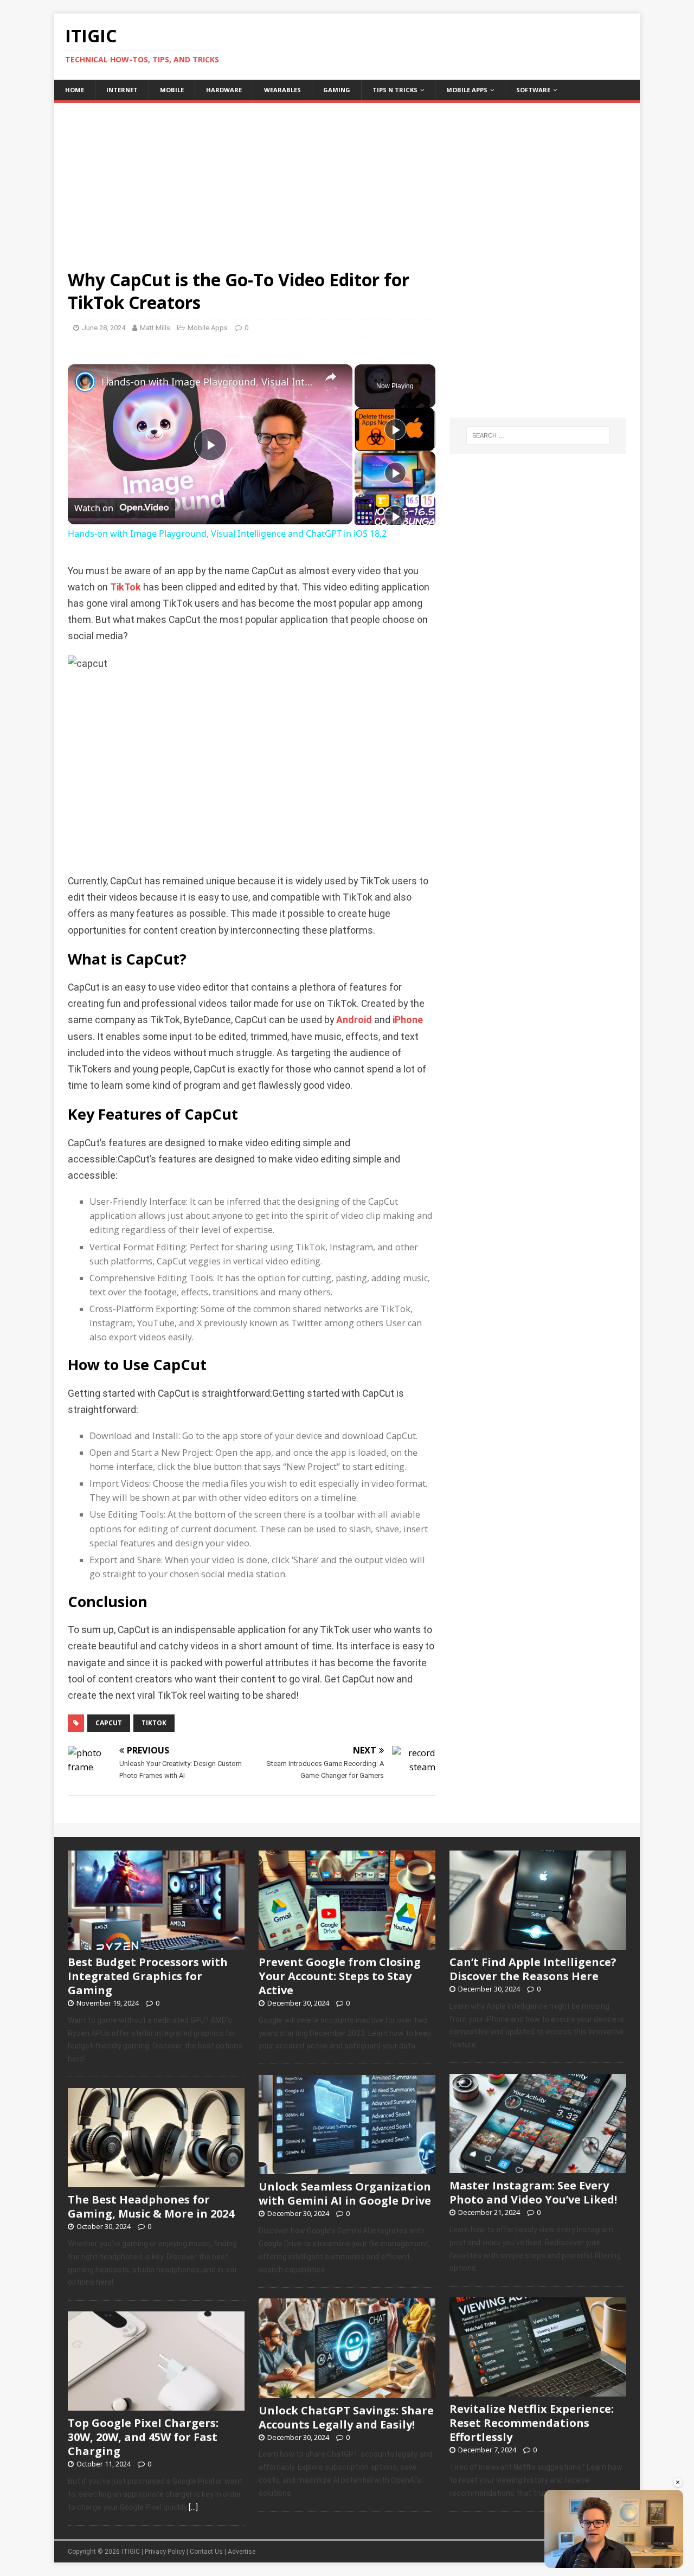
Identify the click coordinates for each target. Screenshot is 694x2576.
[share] (331, 377)
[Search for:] (538, 435)
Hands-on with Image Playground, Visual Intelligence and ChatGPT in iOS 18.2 (208, 382)
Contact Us (206, 2552)
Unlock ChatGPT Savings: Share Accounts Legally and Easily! (346, 2417)
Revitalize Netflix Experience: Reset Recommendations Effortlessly (532, 2423)
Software (533, 90)
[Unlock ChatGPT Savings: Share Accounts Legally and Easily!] (347, 2392)
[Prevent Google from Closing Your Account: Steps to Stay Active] (347, 1944)
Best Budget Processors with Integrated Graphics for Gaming (148, 1976)
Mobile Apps (467, 90)
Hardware (224, 90)
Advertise (242, 2552)
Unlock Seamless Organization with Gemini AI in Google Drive (345, 2193)
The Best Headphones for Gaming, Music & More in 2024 (151, 2206)
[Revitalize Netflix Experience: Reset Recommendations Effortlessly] (538, 2391)
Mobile (172, 90)
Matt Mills (155, 328)
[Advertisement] (347, 179)
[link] (85, 382)
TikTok (126, 587)
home (75, 90)
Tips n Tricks (395, 90)
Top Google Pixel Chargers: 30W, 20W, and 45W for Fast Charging (143, 2437)
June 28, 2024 (104, 328)
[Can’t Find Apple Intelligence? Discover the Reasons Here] (538, 1944)
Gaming (337, 90)
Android (354, 1020)
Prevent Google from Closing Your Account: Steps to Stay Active (340, 1976)
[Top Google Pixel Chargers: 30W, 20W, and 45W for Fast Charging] (156, 2405)
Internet (122, 90)
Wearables (282, 90)
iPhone (408, 1020)
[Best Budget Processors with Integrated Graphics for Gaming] (156, 1944)
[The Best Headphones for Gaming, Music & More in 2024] (156, 2181)
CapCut (109, 1723)
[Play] (395, 429)
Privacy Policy (165, 2552)
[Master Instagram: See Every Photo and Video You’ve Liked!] (538, 2167)
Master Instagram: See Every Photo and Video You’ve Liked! (533, 2192)
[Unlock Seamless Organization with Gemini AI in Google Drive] (347, 2169)
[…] (193, 2507)
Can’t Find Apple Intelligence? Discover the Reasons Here (533, 1969)
